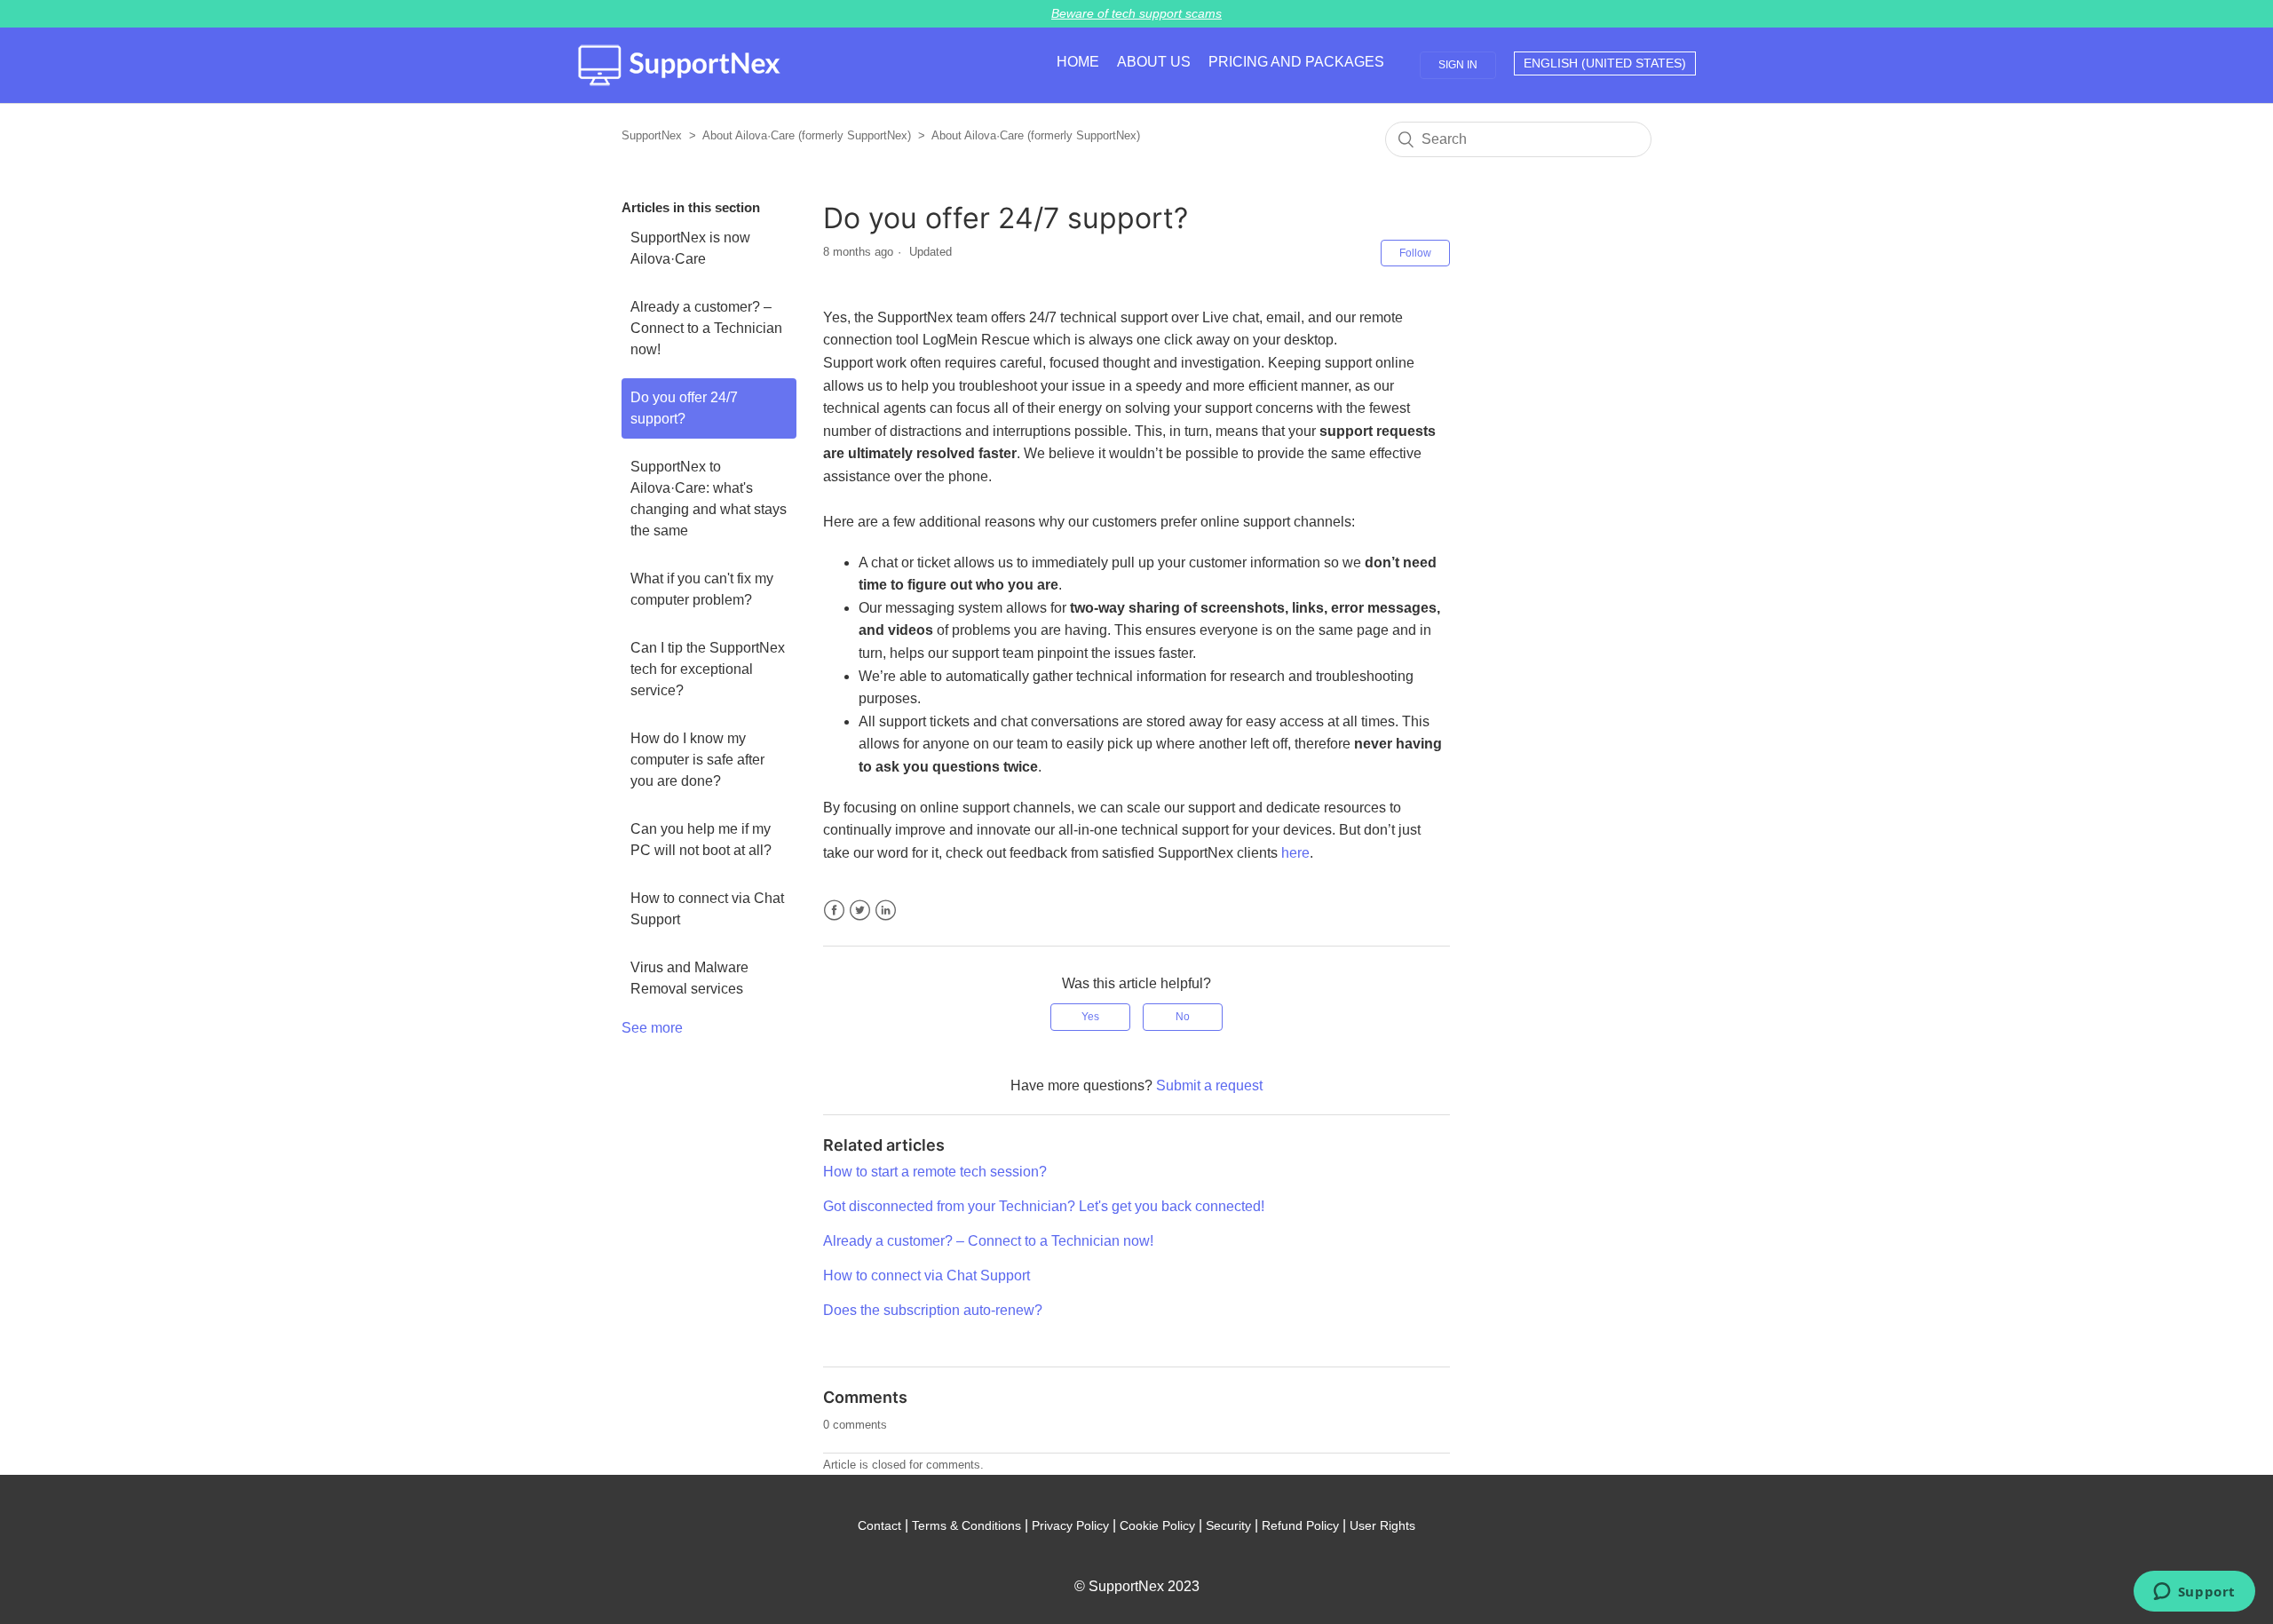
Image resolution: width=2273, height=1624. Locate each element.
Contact (879, 1525)
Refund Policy (1300, 1525)
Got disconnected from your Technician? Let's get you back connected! (1044, 1206)
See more (652, 1028)
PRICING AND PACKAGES (1296, 62)
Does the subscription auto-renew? (933, 1310)
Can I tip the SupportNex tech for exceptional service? (708, 669)
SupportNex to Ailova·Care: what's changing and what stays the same (709, 499)
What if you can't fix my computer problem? (702, 589)
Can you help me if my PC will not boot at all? (701, 840)
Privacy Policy (1070, 1525)
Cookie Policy (1157, 1525)
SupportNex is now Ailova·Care (690, 248)
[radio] (1090, 1017)
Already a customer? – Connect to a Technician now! (706, 328)
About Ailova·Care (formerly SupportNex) (807, 135)
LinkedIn (886, 911)
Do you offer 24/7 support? (684, 408)
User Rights (1382, 1525)
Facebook (834, 911)
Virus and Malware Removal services (689, 978)
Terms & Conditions (966, 1525)
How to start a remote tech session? (935, 1172)
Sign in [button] (1458, 65)
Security (1228, 1525)
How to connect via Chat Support (707, 909)
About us (1154, 62)
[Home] (679, 65)
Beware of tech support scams (1136, 13)
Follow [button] (1415, 253)
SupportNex (652, 135)
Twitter (860, 911)
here (1295, 853)
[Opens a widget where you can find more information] (2194, 1593)
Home (1078, 62)
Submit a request (1209, 1085)
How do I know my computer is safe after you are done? (697, 760)
